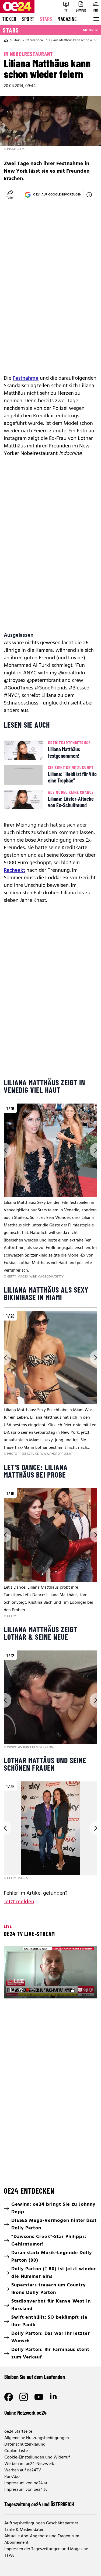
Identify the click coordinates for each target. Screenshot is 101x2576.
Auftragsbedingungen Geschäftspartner (41, 2523)
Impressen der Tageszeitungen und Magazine (46, 2549)
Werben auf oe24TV (23, 2470)
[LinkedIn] (54, 2397)
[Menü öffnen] (96, 19)
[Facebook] (9, 2397)
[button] (12, 1990)
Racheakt (14, 870)
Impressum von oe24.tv (26, 2490)
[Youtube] (39, 2397)
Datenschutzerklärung (25, 2445)
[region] (50, 1191)
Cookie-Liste (16, 2451)
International (35, 40)
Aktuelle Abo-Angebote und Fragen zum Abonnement (42, 2539)
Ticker (9, 19)
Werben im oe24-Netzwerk (29, 2464)
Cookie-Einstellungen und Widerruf (37, 2457)
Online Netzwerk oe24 (25, 2413)
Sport (28, 19)
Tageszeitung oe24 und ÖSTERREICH (39, 2504)
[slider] (31, 1990)
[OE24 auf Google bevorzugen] (89, 195)
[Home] (6, 40)
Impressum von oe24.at (26, 2483)
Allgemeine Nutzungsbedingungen (37, 2438)
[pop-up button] (80, 1990)
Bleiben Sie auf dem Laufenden (35, 2377)
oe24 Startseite (18, 2432)
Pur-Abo (12, 2477)
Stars (46, 19)
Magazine (67, 19)
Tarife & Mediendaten (24, 2530)
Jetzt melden (19, 1902)
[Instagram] (24, 2397)
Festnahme (26, 378)
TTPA (9, 2556)
